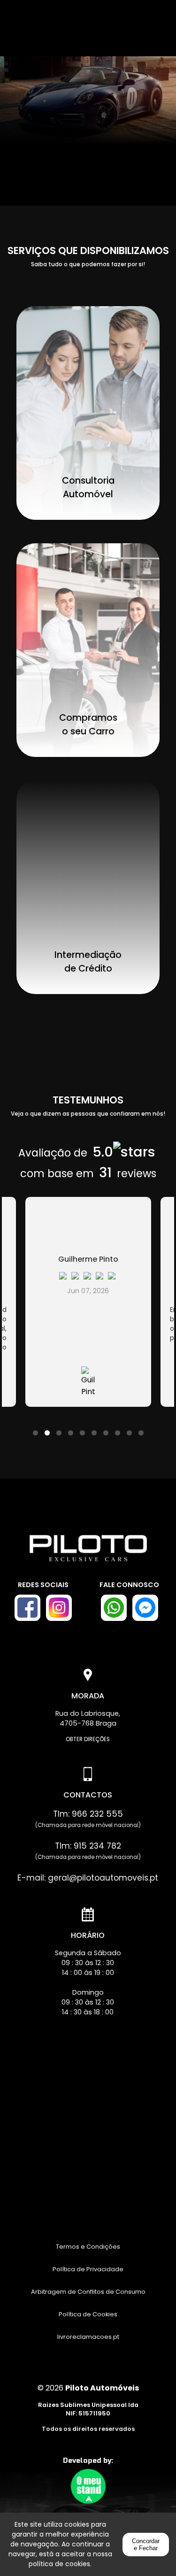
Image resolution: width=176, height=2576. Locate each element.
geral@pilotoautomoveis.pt (103, 1878)
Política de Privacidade (88, 2269)
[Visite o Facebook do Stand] (27, 1608)
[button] (35, 1427)
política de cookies (59, 2564)
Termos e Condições (88, 2247)
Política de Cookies (88, 2314)
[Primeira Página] (88, 1553)
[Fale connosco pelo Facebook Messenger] (145, 1608)
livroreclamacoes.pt (88, 2337)
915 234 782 (97, 1846)
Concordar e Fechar (146, 2545)
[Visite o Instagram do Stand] (59, 1608)
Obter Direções (88, 1739)
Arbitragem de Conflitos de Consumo (88, 2292)
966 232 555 (97, 1814)
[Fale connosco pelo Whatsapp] (114, 1608)
